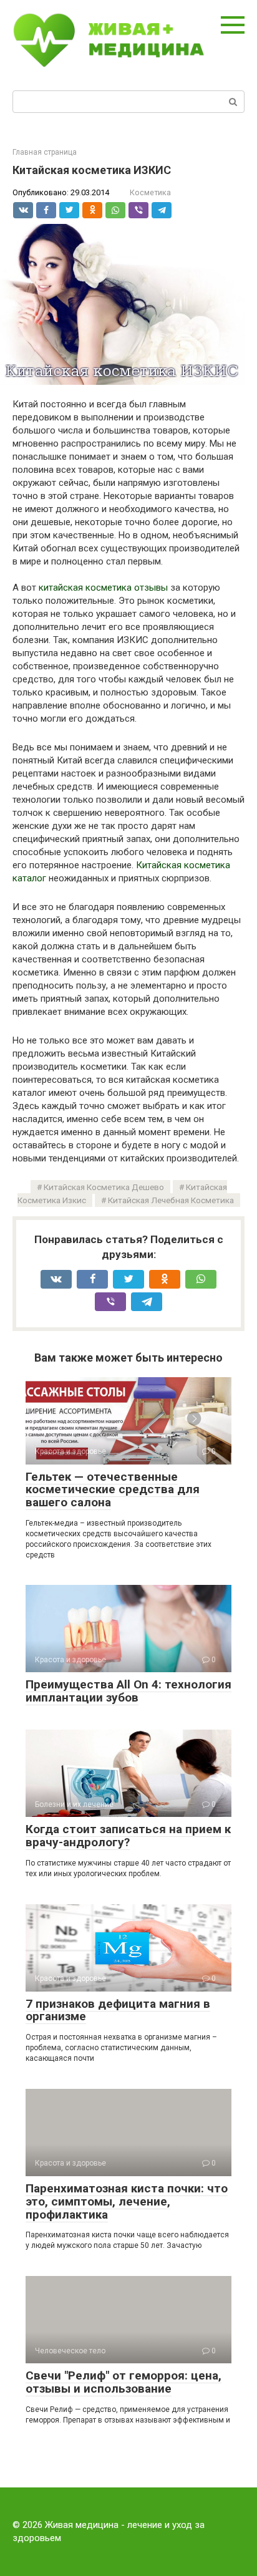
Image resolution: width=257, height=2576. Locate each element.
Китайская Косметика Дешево (104, 1187)
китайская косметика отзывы (103, 588)
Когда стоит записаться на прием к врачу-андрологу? (128, 1836)
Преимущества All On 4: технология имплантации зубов (128, 1691)
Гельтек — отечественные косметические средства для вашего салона (113, 1490)
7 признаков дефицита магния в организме (118, 2010)
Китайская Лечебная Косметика (171, 1200)
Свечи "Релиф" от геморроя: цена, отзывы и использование (124, 2382)
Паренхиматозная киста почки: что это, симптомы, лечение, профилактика (127, 2201)
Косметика (150, 192)
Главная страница (45, 152)
